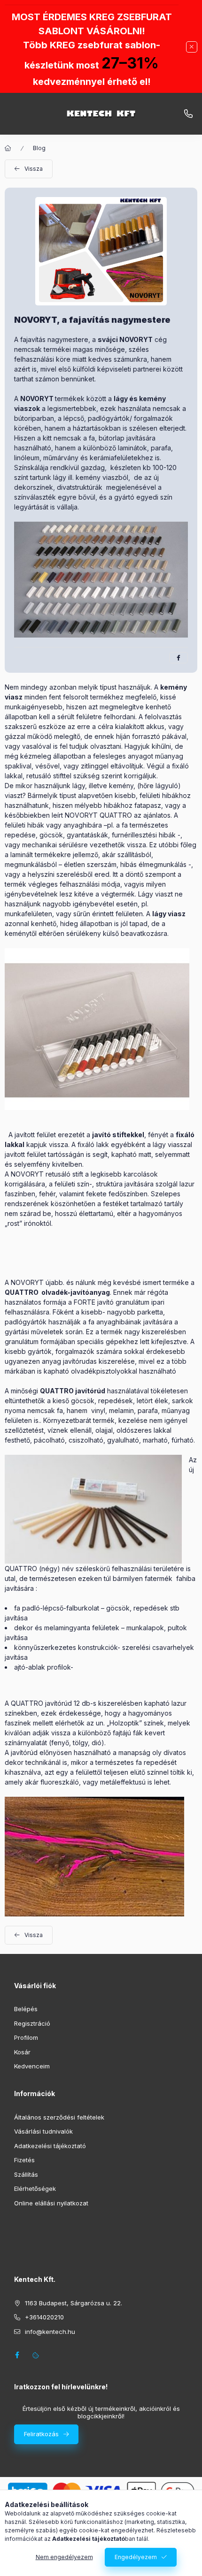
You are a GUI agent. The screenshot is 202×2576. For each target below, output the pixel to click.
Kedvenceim (32, 2066)
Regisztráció (32, 2023)
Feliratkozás (41, 2434)
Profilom (26, 2037)
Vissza (34, 169)
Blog (39, 148)
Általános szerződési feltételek (59, 2117)
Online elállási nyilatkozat (51, 2203)
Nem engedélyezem (64, 2557)
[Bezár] (192, 47)
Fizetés (24, 2160)
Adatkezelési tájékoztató (50, 2146)
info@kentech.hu (188, 114)
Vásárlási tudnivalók (43, 2131)
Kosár (22, 2052)
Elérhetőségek (35, 2188)
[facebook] (179, 658)
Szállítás (26, 2174)
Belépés (26, 2009)
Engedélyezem (136, 2557)
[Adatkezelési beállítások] (36, 2355)
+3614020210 (44, 2317)
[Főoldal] (8, 148)
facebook (17, 2355)
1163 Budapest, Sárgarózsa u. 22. (74, 2303)
